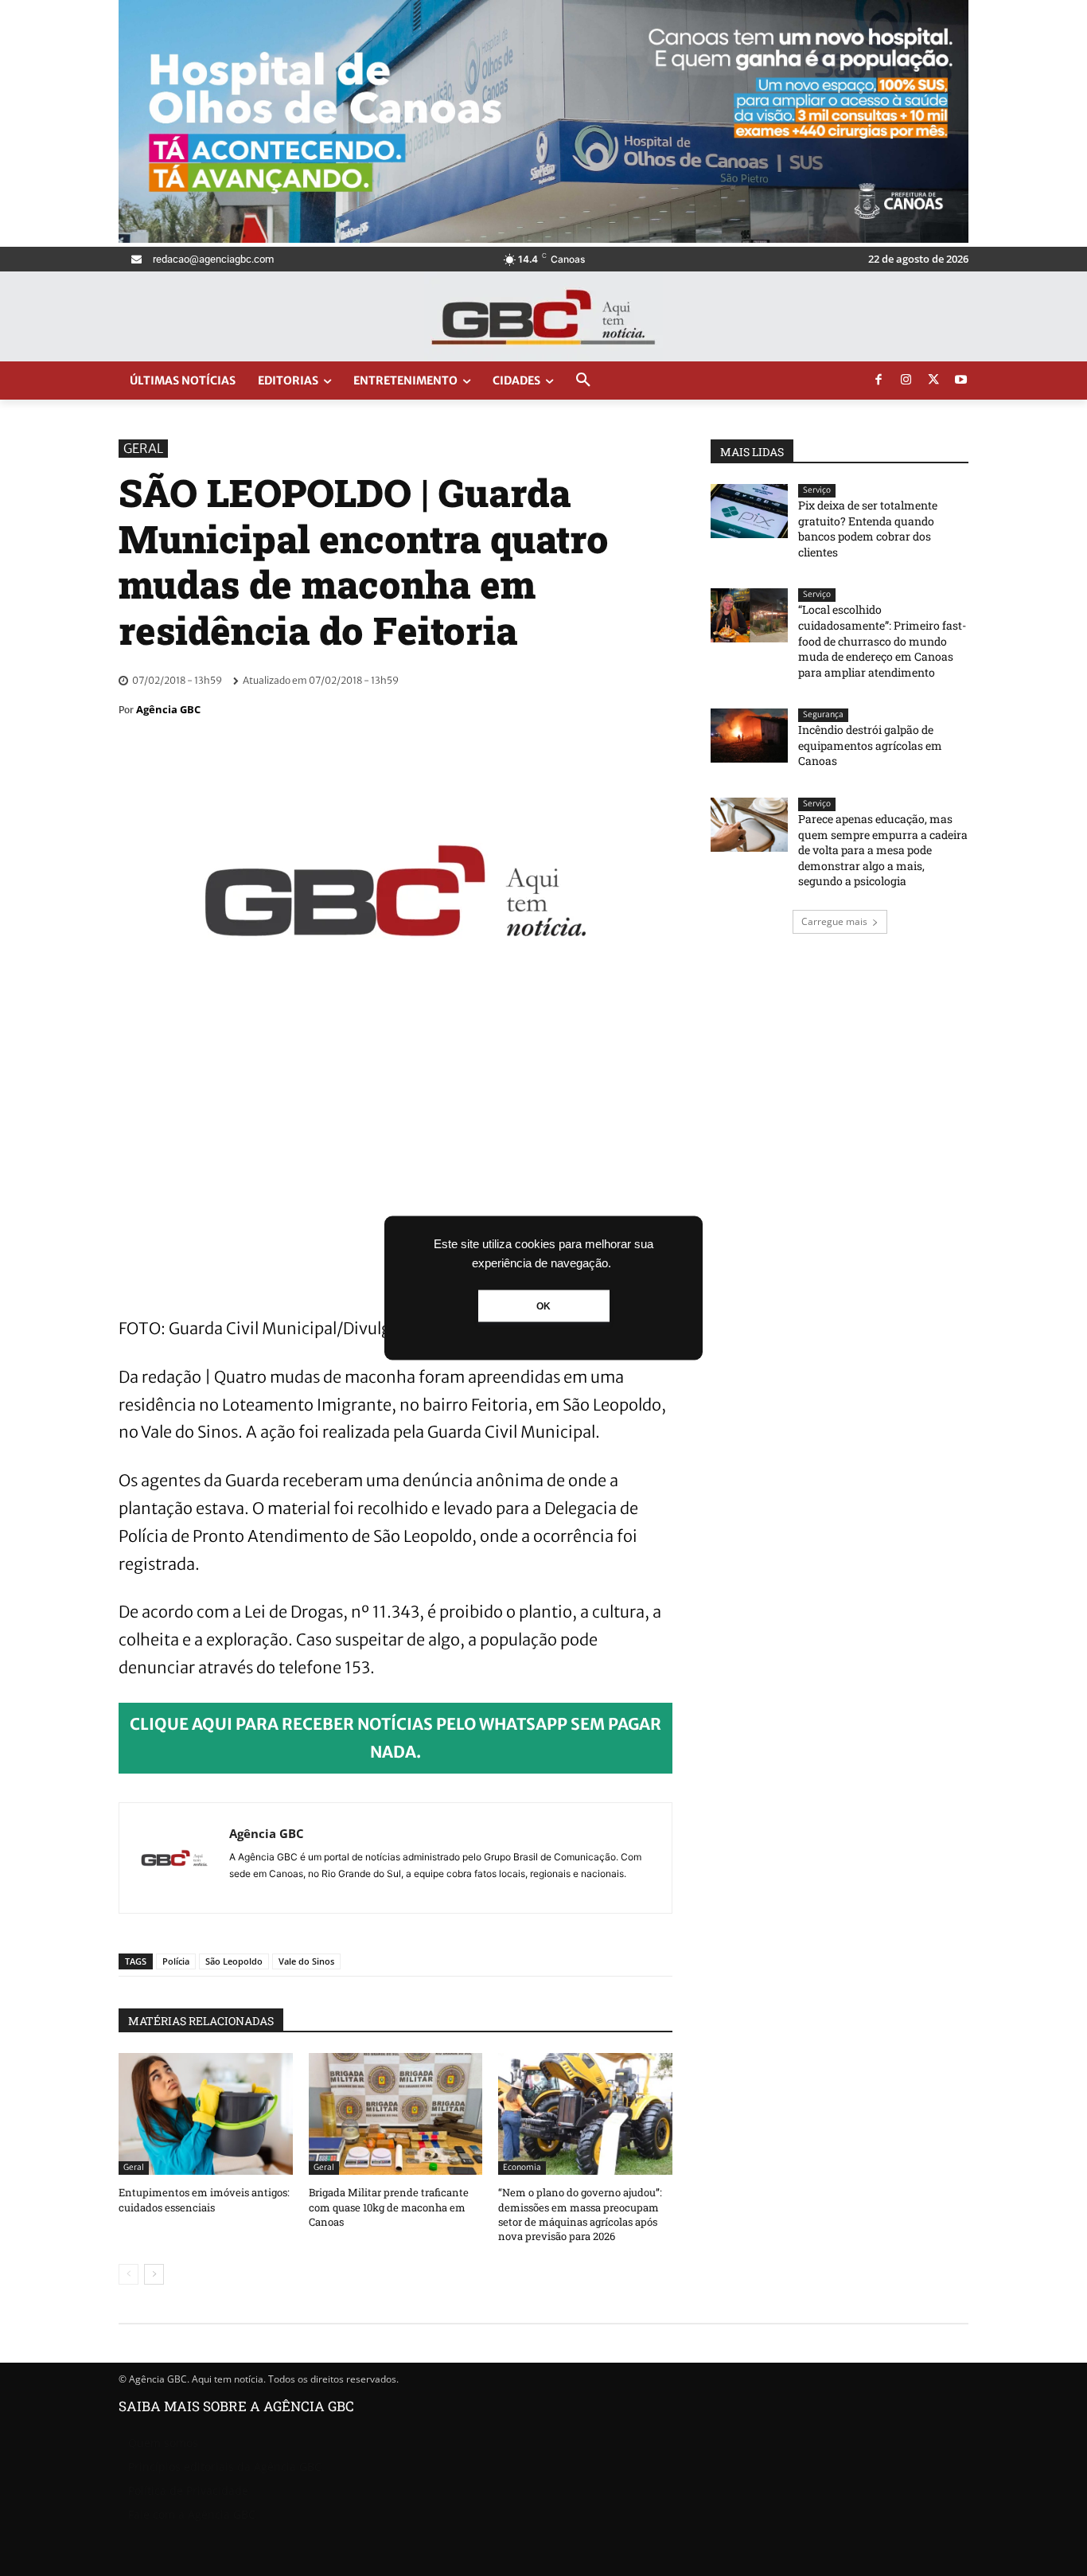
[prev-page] (129, 2274)
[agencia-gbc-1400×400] (543, 238)
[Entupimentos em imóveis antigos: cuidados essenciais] (206, 2114)
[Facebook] (879, 381)
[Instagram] (906, 381)
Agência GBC (168, 709)
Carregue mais (834, 921)
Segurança (823, 714)
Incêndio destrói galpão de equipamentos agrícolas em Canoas (870, 745)
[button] (583, 381)
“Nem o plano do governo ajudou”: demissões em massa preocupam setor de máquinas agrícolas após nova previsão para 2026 (580, 2214)
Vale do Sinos (306, 1961)
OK (543, 1306)
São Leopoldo (234, 1961)
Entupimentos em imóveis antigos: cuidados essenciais (204, 2199)
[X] (933, 381)
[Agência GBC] (174, 1858)
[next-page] (154, 2274)
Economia (522, 2167)
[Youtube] (961, 381)
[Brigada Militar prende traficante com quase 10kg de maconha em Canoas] (396, 2114)
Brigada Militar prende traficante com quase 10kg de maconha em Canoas (389, 2207)
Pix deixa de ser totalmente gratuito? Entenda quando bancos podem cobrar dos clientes (868, 529)
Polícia (176, 1961)
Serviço (817, 490)
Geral (143, 448)
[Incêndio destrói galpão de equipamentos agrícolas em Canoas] (749, 736)
